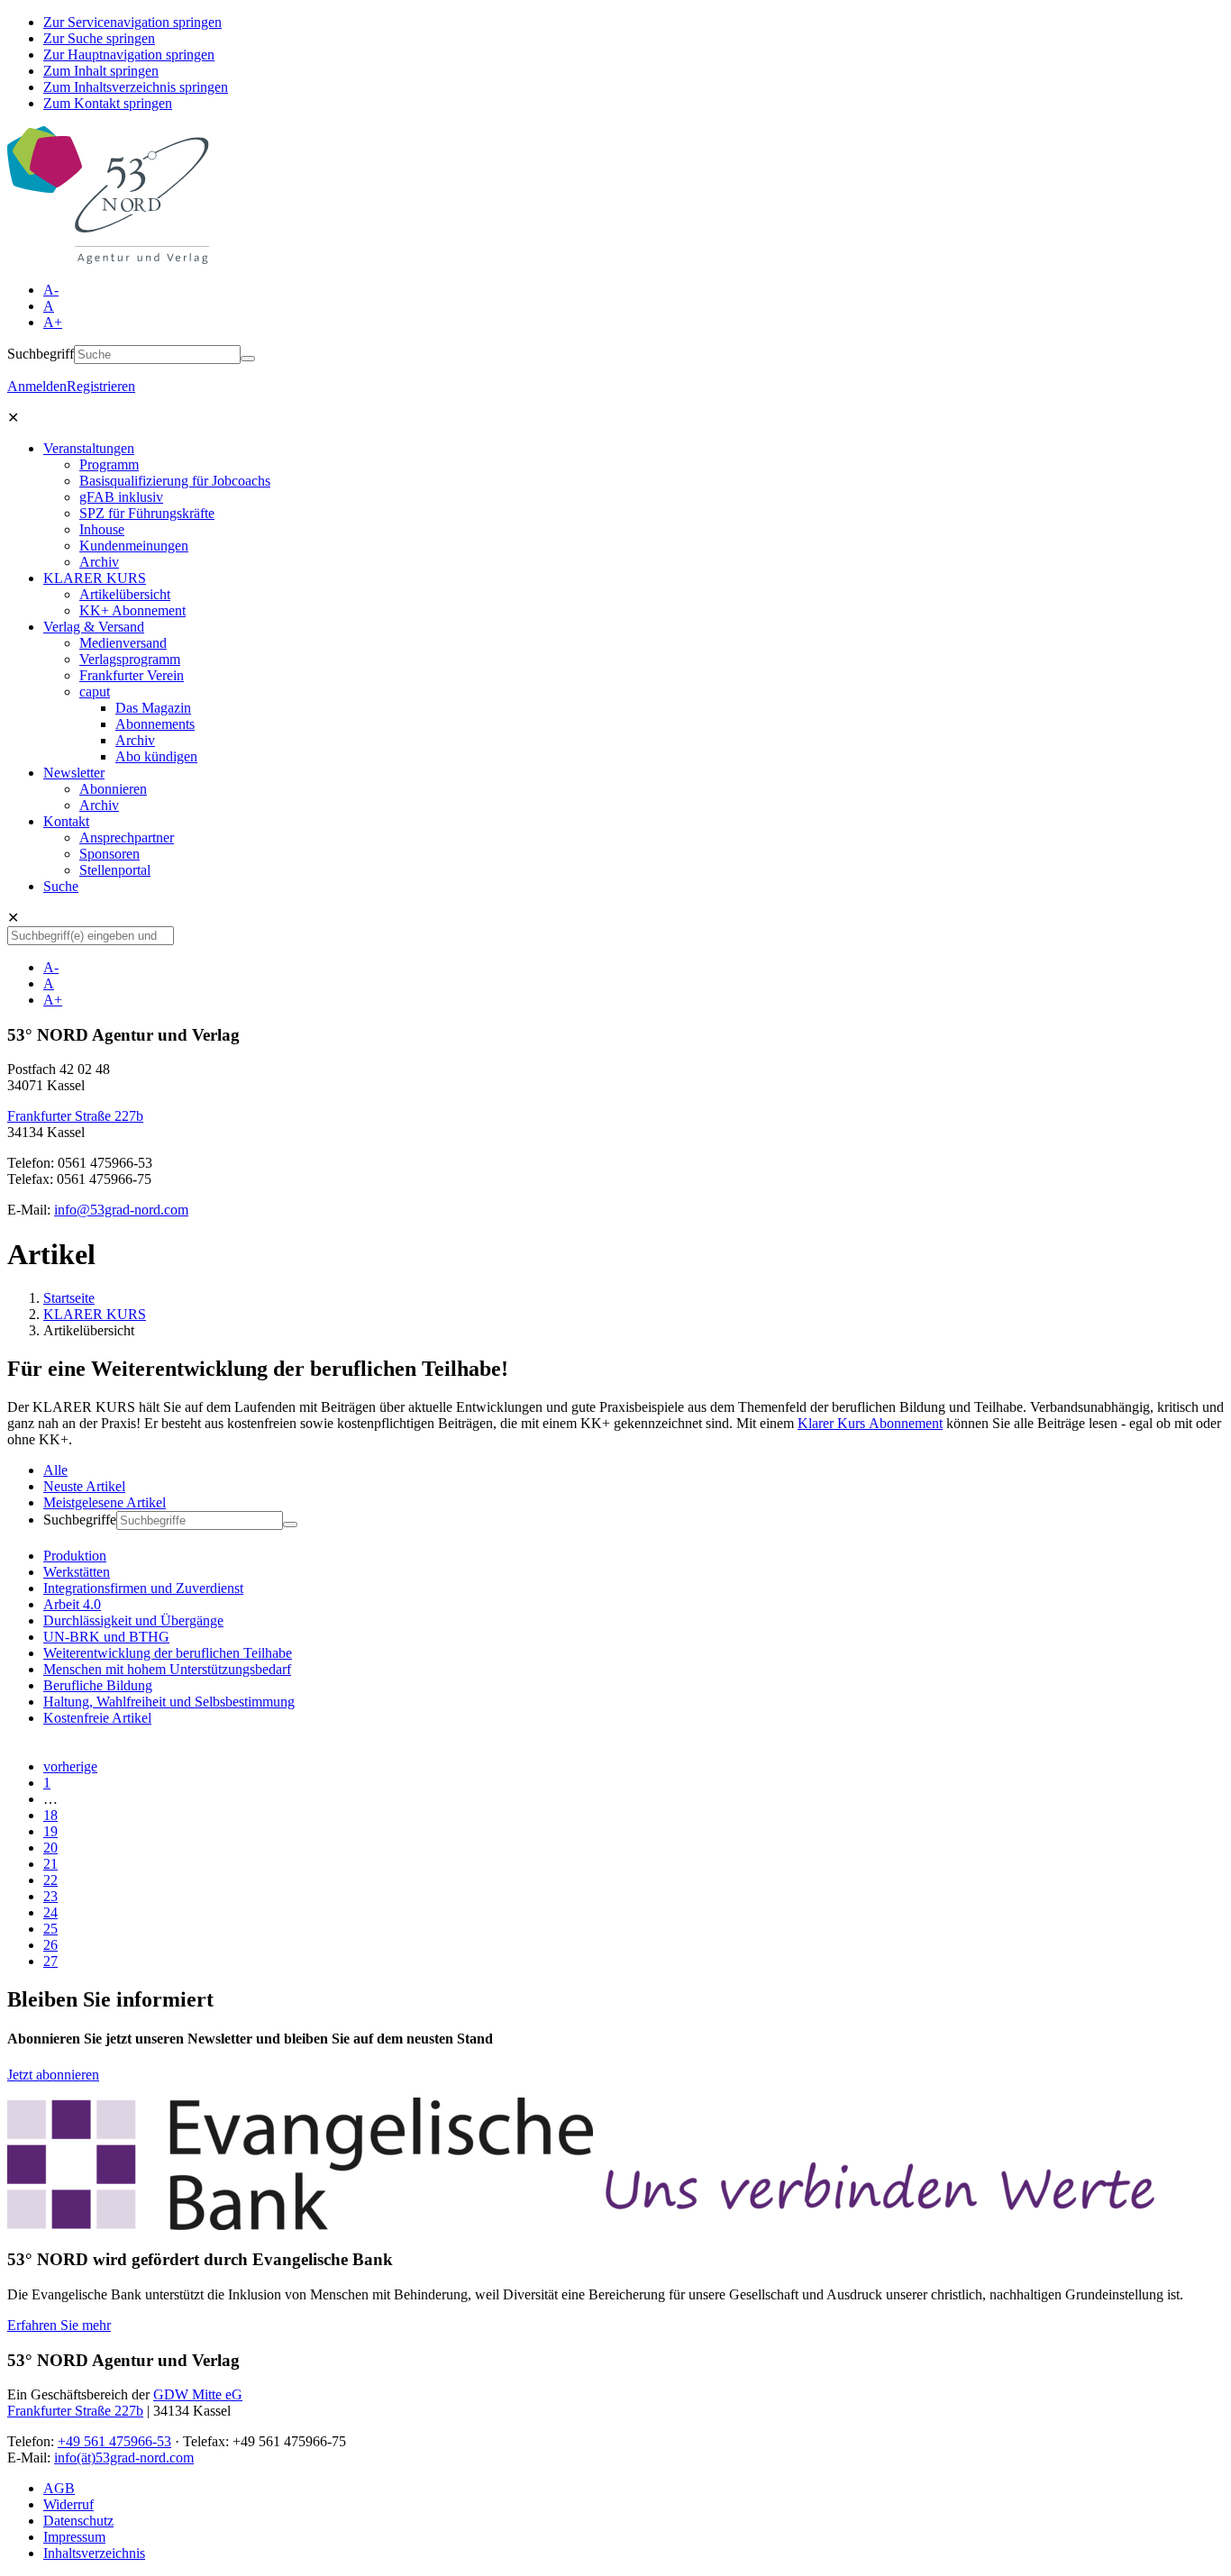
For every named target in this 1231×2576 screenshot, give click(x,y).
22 (50, 1880)
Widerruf (68, 2504)
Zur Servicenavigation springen (132, 22)
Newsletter (74, 773)
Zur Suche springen (99, 38)
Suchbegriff (41, 354)
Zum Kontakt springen (108, 103)
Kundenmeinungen (134, 546)
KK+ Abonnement (132, 610)
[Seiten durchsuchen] (248, 359)
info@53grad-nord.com (121, 1210)
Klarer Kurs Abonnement (870, 1423)
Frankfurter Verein (132, 675)
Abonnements (155, 724)
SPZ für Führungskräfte (147, 513)
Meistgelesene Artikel (105, 1502)
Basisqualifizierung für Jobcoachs (175, 481)
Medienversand (123, 643)
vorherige (70, 1766)
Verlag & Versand (94, 627)
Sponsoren (109, 854)
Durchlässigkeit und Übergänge (133, 1620)
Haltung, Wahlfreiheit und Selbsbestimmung (169, 1702)
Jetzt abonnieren (53, 2075)
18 (50, 1815)
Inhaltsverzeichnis (94, 2553)
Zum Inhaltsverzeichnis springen (136, 87)
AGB (59, 2488)
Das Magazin (153, 708)
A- (51, 290)
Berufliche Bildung (98, 1685)
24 (50, 1912)
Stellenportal (115, 870)
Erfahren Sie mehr (59, 2325)
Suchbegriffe (80, 1520)
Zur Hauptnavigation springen (129, 55)
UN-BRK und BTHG (106, 1637)
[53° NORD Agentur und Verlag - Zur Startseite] (108, 259)
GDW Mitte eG (198, 2394)
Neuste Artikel (84, 1486)
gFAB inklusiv (121, 497)
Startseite (69, 1298)
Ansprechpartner (127, 837)
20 (50, 1848)
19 (50, 1831)
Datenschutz (78, 2521)
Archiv (99, 562)
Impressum (74, 2537)
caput (95, 692)
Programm (109, 464)
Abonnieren (113, 789)
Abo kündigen (156, 756)
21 (50, 1864)
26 (50, 1945)
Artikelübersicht (125, 594)
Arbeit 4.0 (72, 1604)
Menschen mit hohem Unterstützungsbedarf (167, 1669)
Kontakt (66, 821)
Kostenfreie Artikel (97, 1718)
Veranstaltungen (89, 448)
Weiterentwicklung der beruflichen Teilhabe (168, 1653)
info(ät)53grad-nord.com (124, 2458)
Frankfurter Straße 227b (75, 1116)
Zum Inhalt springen (101, 71)
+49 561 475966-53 (114, 2441)
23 (50, 1896)
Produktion (75, 1556)
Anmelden (37, 386)
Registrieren (101, 386)
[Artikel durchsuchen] (290, 1525)
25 (50, 1929)
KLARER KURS (95, 578)
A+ (53, 322)
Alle (55, 1470)
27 (50, 1961)
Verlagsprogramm (130, 659)
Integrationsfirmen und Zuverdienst (143, 1588)
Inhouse (102, 529)
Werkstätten (77, 1572)
